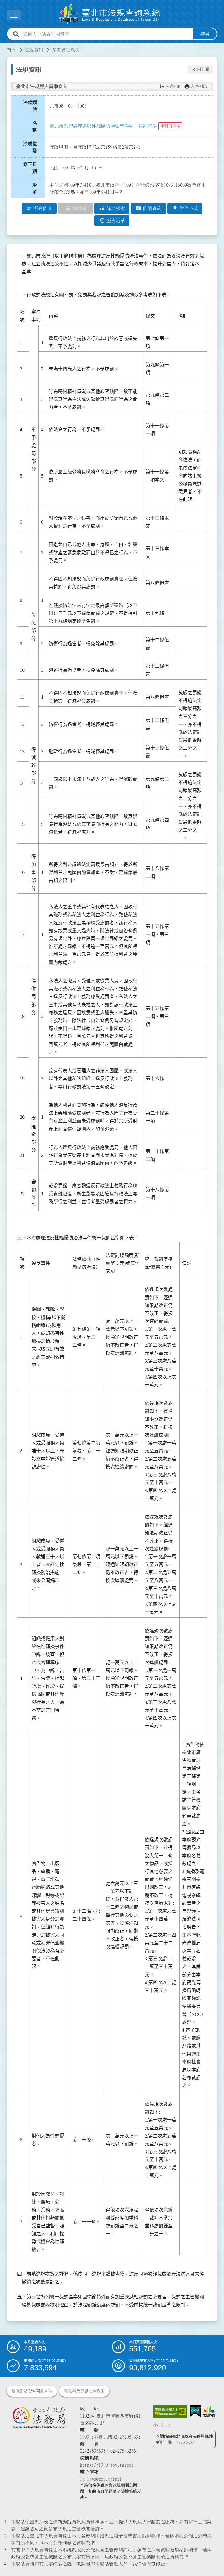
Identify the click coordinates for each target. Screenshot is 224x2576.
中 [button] (162, 2425)
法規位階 (30, 147)
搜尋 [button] (205, 34)
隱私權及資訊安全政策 (84, 2391)
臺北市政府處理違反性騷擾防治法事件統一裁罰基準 (103, 126)
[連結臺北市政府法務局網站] (39, 2417)
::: (3, 46)
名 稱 (36, 127)
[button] (200, 69)
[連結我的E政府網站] (195, 2411)
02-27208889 (125, 2437)
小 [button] (155, 2425)
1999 (85, 2437)
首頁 (12, 50)
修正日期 (30, 168)
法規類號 (30, 106)
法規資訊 (34, 50)
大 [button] (169, 2425)
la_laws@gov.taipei (101, 2479)
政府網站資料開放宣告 (32, 2391)
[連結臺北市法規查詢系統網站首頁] (110, 14)
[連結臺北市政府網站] (209, 2412)
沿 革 (36, 188)
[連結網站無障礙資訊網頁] (170, 2411)
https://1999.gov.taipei (107, 2465)
